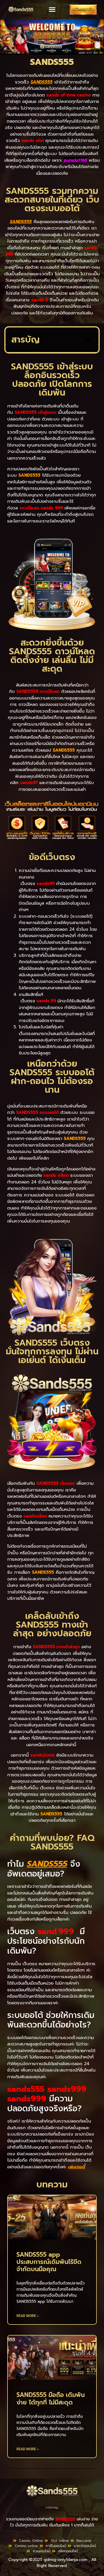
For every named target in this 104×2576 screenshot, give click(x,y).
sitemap (52, 2507)
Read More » (28, 2316)
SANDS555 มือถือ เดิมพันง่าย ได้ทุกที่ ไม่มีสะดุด (51, 2399)
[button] (52, 10)
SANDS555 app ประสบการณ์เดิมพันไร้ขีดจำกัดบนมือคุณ (49, 2262)
